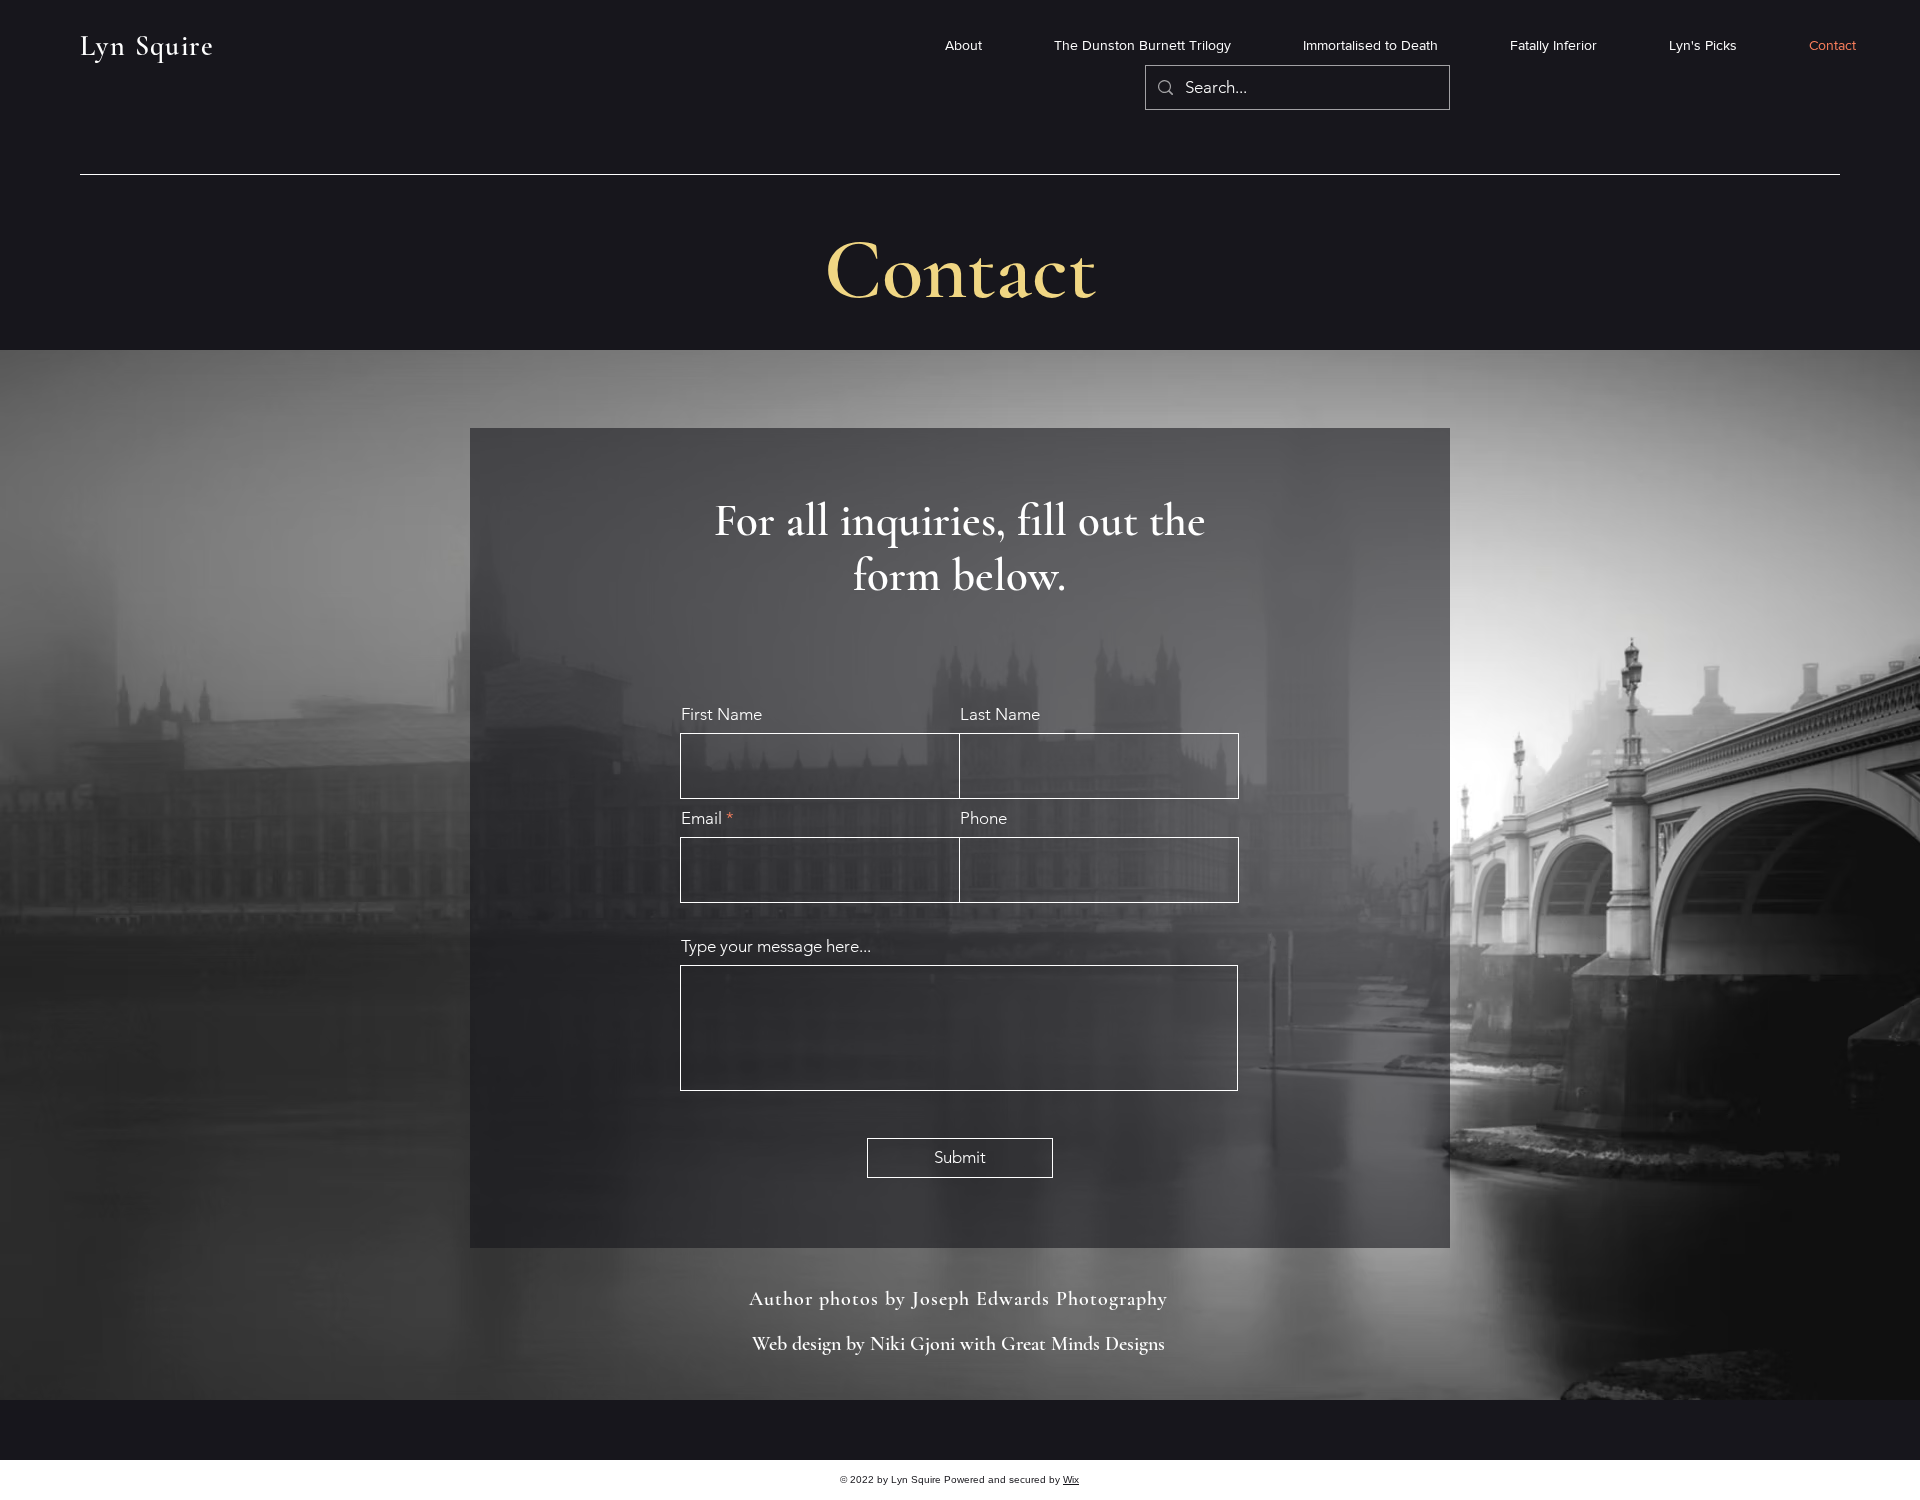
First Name (721, 714)
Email (701, 818)
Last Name (1000, 714)
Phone (983, 818)
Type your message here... (776, 946)
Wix (1071, 1479)
